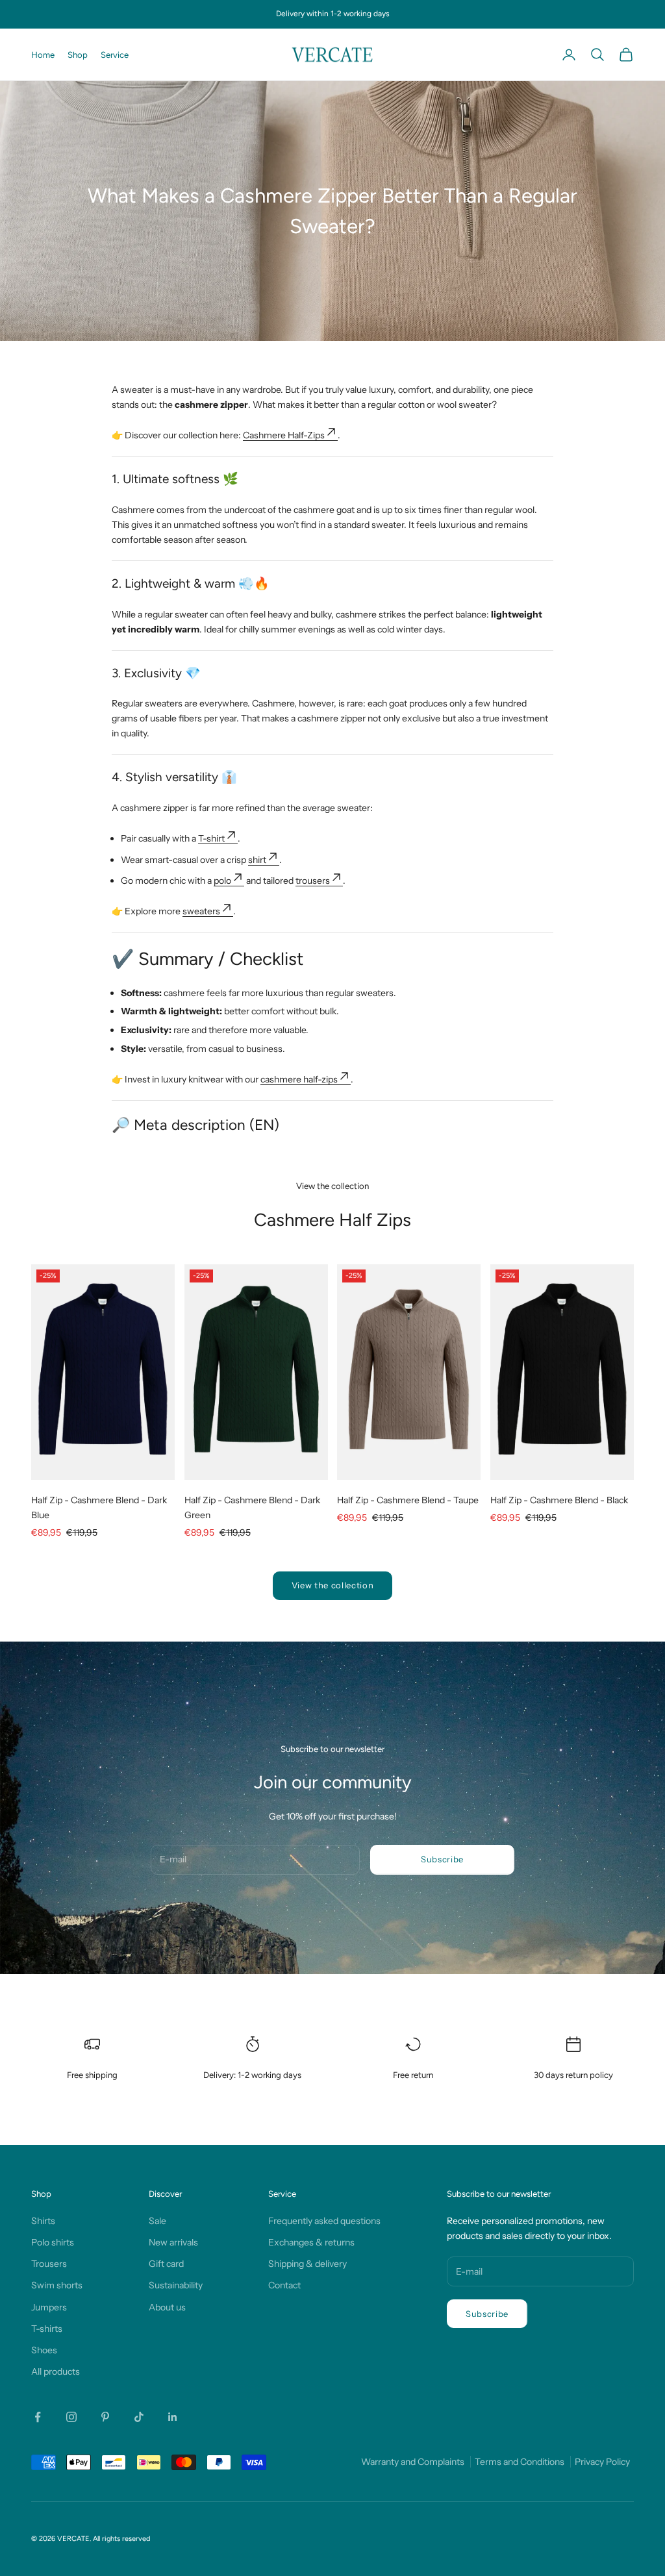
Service (115, 55)
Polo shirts (53, 2242)
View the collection (332, 1585)
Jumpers (49, 2307)
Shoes (44, 2350)
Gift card (166, 2264)
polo (222, 881)
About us (167, 2307)
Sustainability (176, 2285)
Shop (78, 55)
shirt (257, 860)
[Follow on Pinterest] (105, 2417)
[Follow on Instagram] (71, 2417)
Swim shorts (57, 2285)
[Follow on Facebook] (38, 2417)
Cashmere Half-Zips (284, 435)
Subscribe (442, 1859)
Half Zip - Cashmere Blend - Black (559, 1500)
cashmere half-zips (299, 1079)
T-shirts (47, 2329)
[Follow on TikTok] (139, 2417)
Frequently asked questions (324, 2221)
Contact (284, 2285)
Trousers (49, 2264)
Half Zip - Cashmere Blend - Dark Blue (99, 1507)
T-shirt (211, 838)
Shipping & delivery (307, 2264)
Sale (157, 2221)
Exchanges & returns (311, 2242)
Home (43, 55)
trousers (313, 881)
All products (56, 2371)
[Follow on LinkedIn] (173, 2417)
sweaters (201, 911)
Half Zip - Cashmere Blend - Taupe (408, 1500)
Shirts (43, 2221)
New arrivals (173, 2242)
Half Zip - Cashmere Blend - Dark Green (252, 1507)
